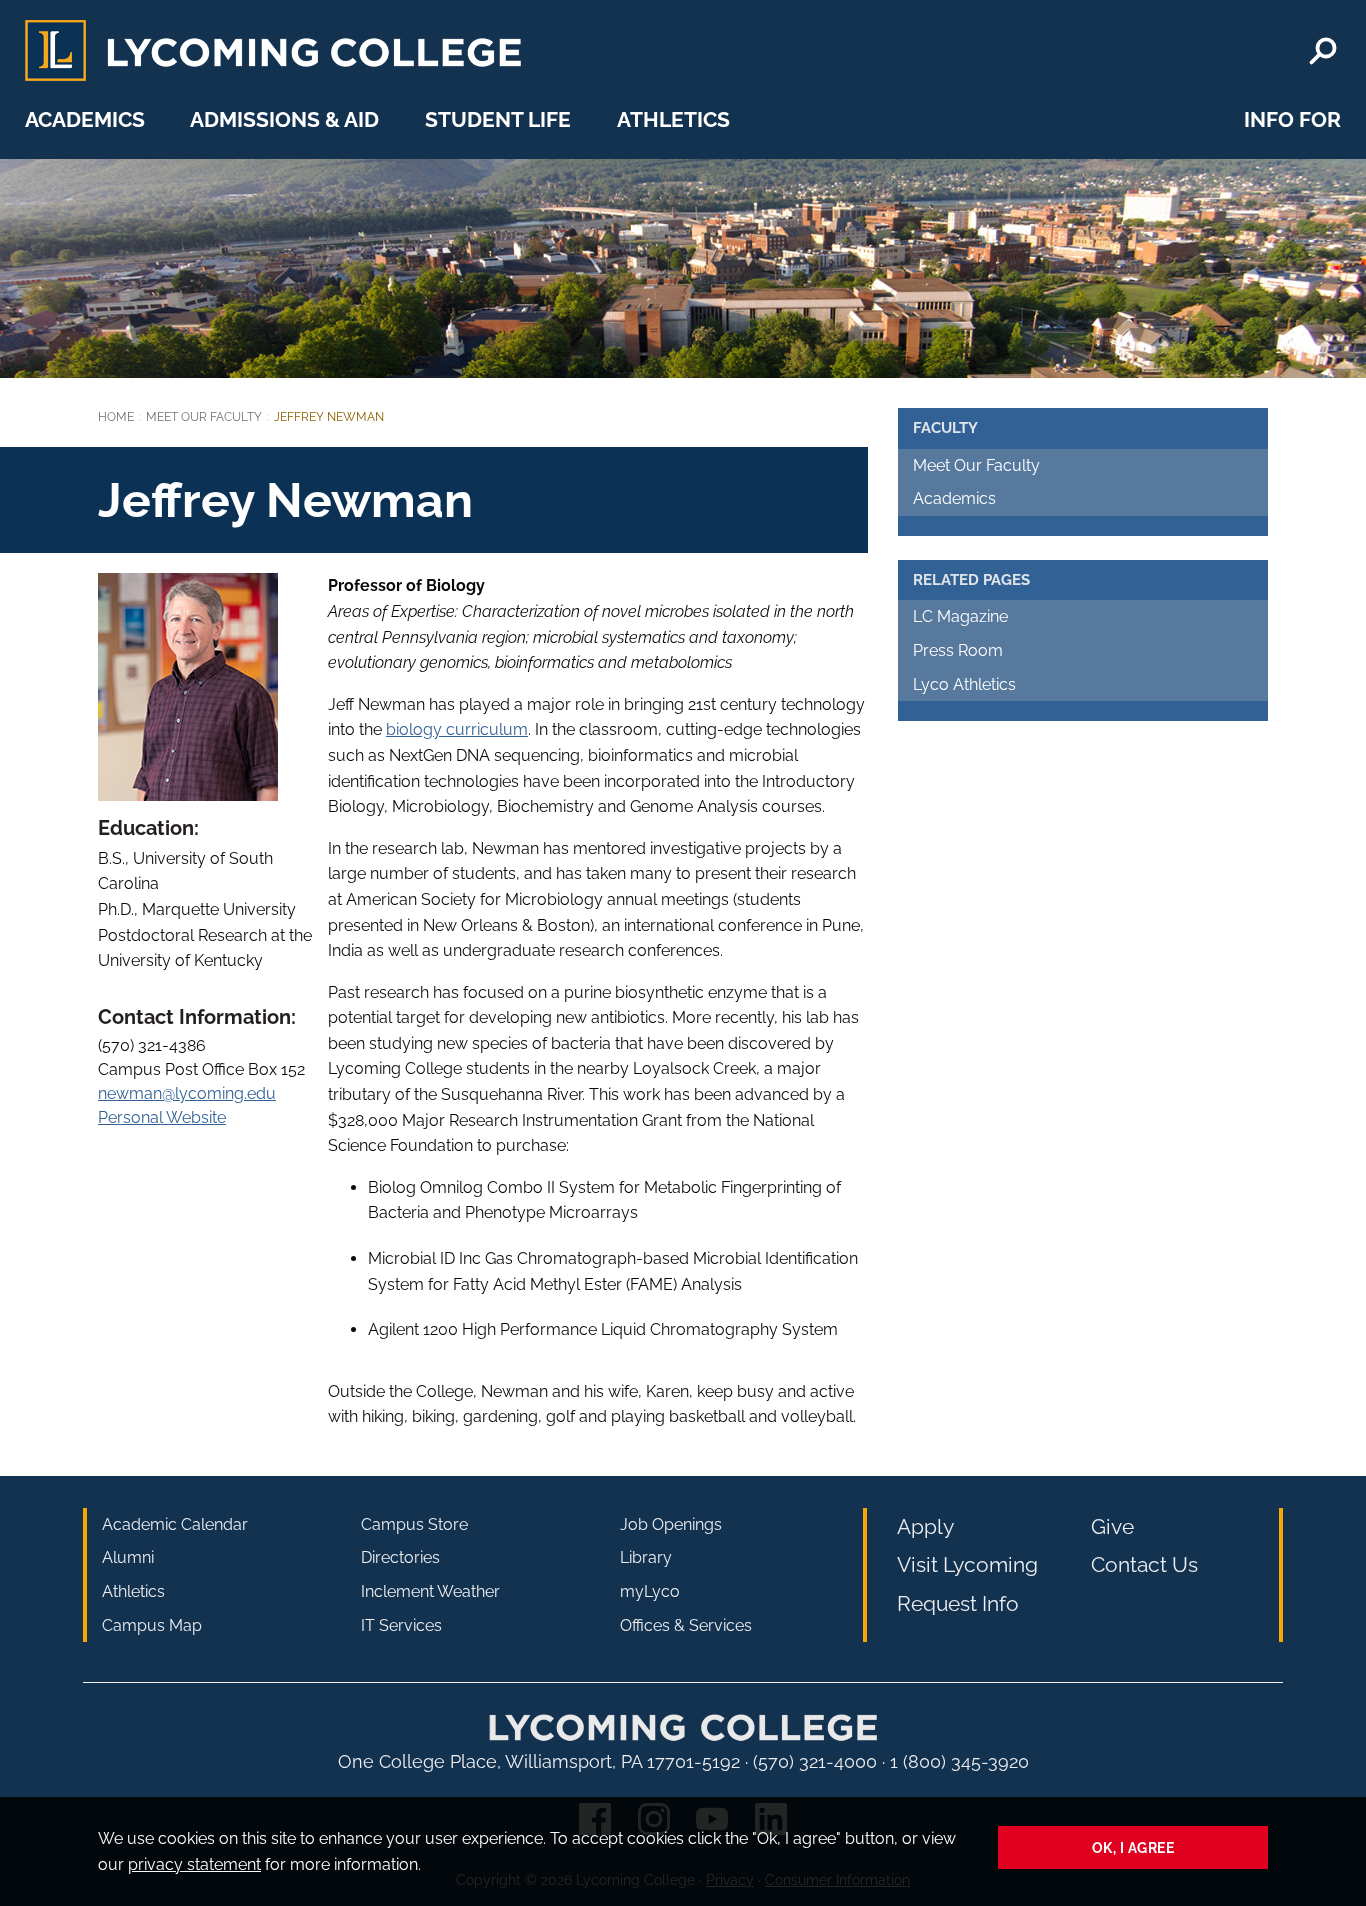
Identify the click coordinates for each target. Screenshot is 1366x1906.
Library (646, 1557)
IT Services (401, 1625)
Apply (925, 1526)
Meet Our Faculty (204, 417)
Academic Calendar (175, 1524)
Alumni (128, 1557)
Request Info (958, 1603)
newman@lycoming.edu (187, 1093)
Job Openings (671, 1524)
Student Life (498, 119)
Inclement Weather (430, 1591)
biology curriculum (457, 729)
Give (1112, 1526)
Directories (400, 1557)
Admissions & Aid (284, 119)
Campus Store (414, 1524)
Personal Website (162, 1117)
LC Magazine (960, 616)
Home (116, 417)
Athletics (673, 119)
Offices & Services (686, 1625)
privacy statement (194, 1864)
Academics (85, 119)
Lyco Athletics (964, 684)
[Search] (1323, 51)
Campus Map (152, 1625)
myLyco (650, 1591)
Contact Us (1144, 1564)
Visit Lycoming (967, 1564)
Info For (1292, 119)
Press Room (958, 650)
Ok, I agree (1133, 1847)
